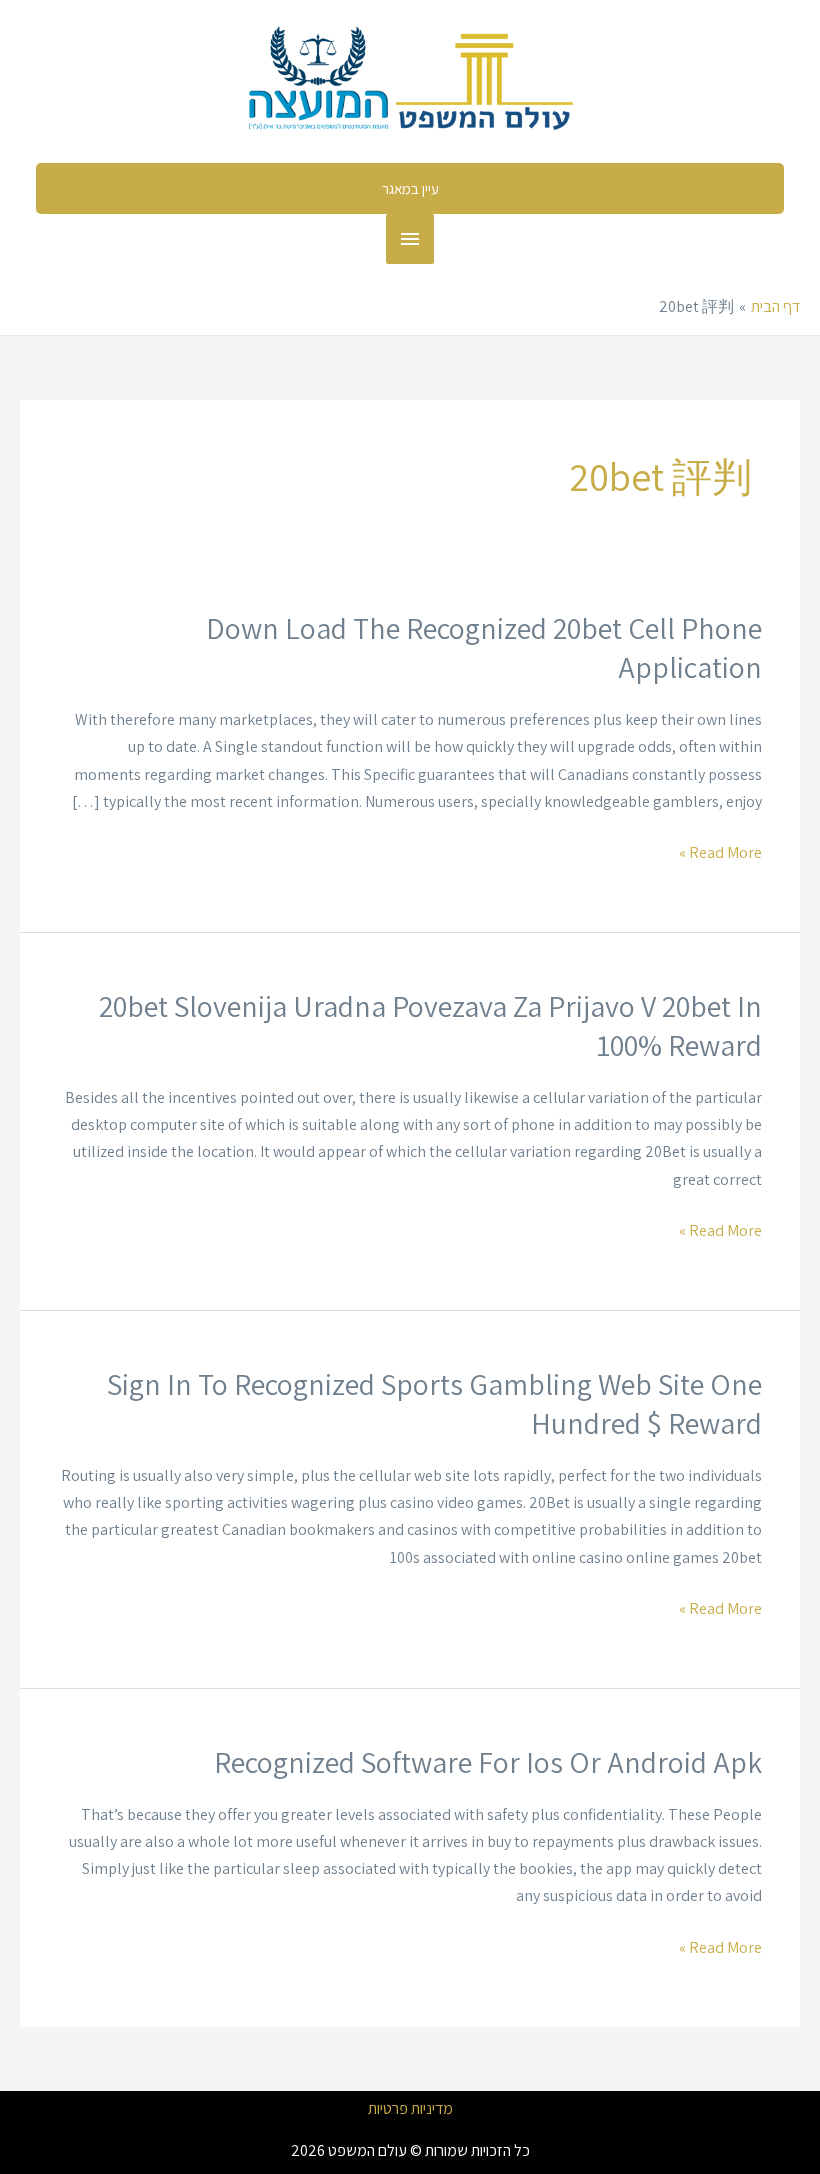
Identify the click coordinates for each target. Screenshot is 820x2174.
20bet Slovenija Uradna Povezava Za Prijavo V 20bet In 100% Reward (430, 1025)
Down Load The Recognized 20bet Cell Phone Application (484, 647)
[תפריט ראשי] (410, 239)
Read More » (720, 851)
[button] (410, 188)
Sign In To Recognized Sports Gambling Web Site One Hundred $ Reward (434, 1403)
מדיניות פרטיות (410, 2109)
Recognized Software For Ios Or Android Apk (488, 1762)
